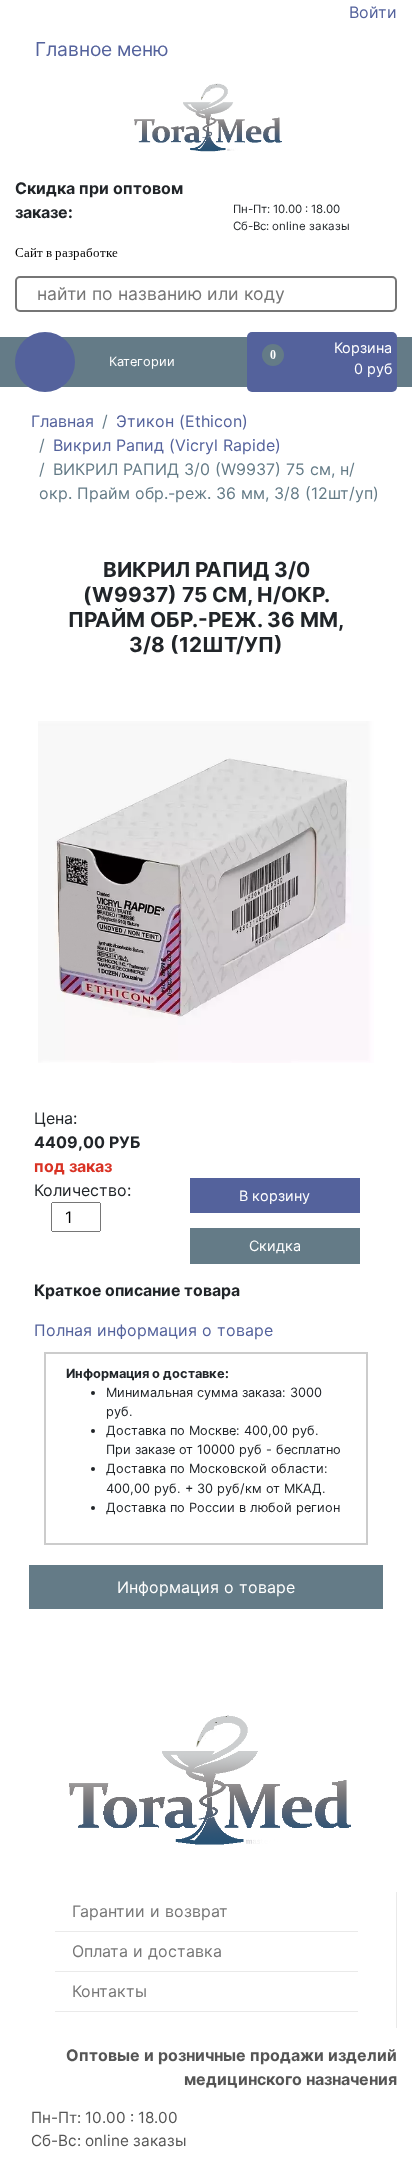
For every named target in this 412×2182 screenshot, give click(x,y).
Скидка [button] (275, 1245)
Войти (373, 12)
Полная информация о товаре (153, 1330)
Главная (62, 421)
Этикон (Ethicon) (182, 421)
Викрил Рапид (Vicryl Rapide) (167, 445)
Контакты (109, 1991)
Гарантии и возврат (150, 1911)
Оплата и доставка (147, 1951)
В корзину (274, 1195)
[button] (206, 49)
